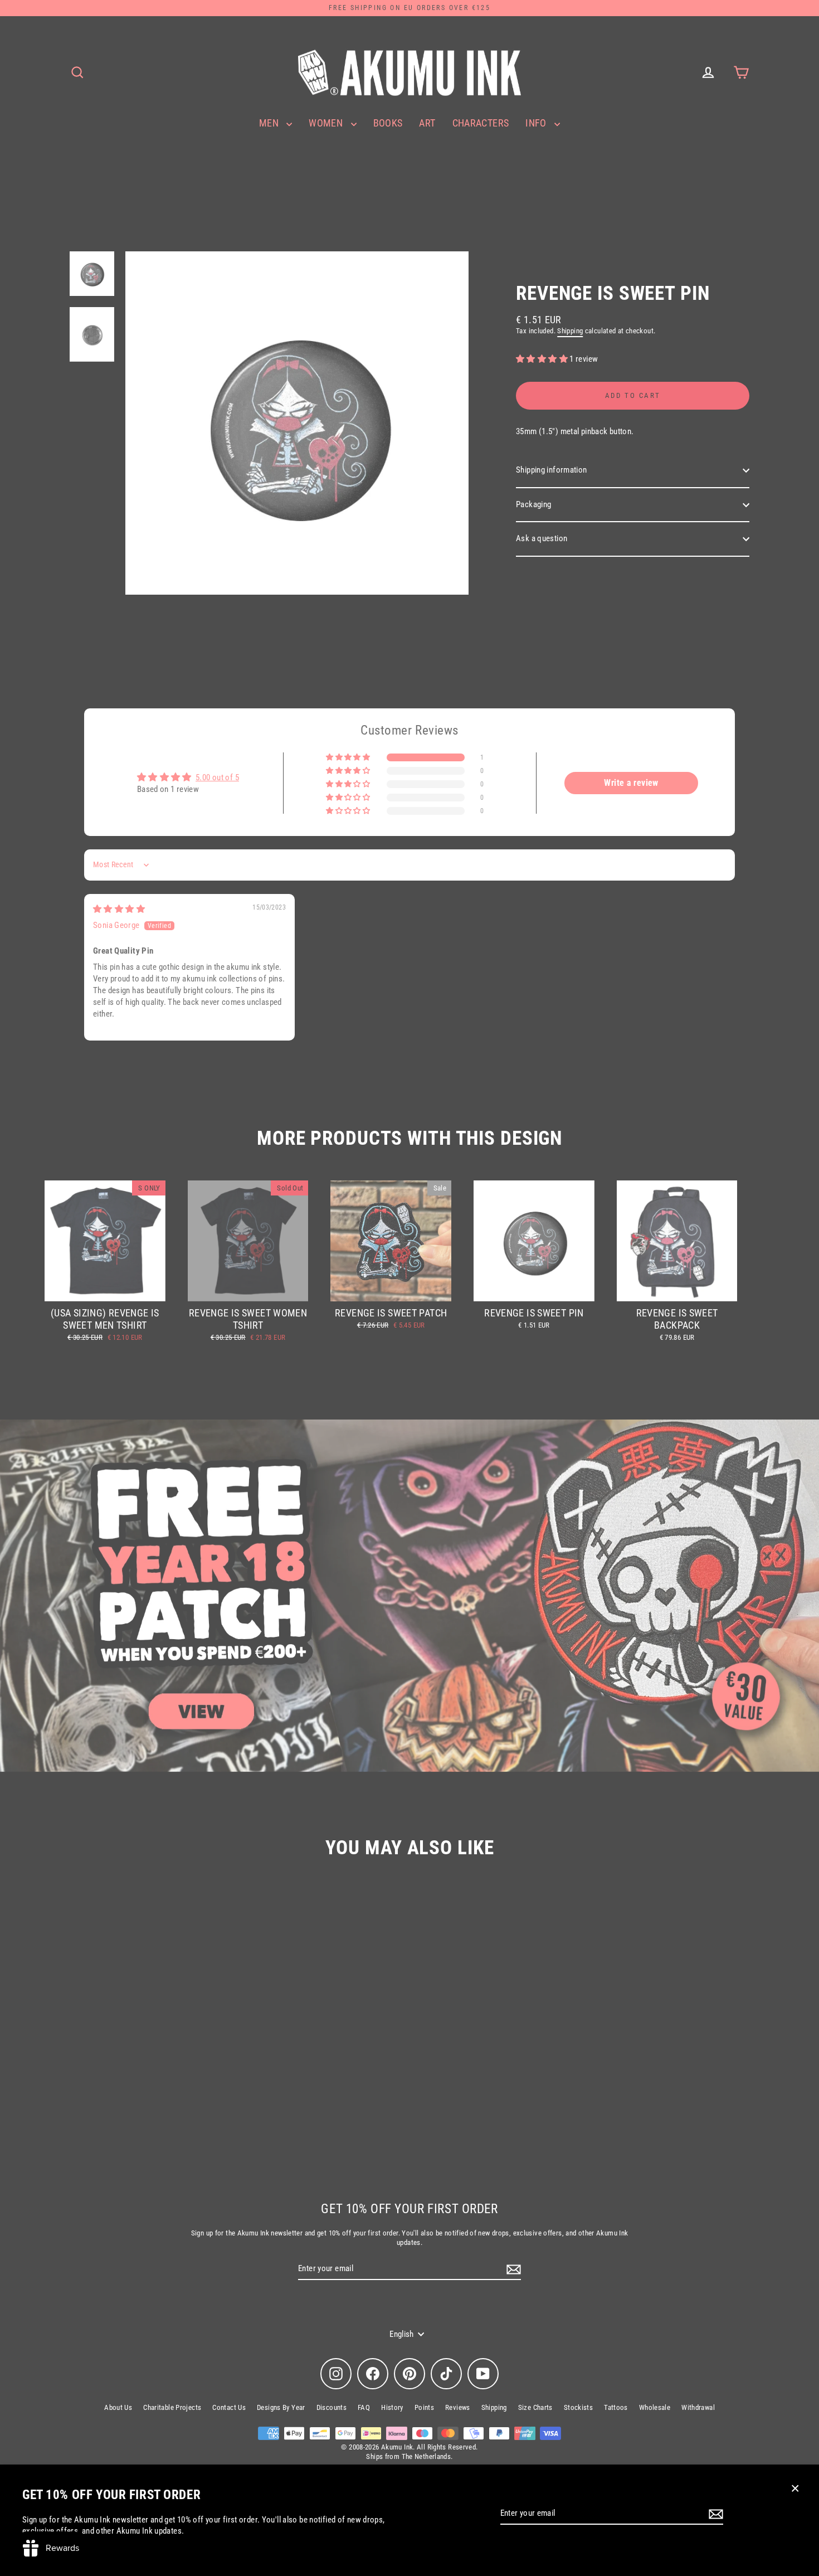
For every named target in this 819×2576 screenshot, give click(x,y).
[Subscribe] (714, 2514)
